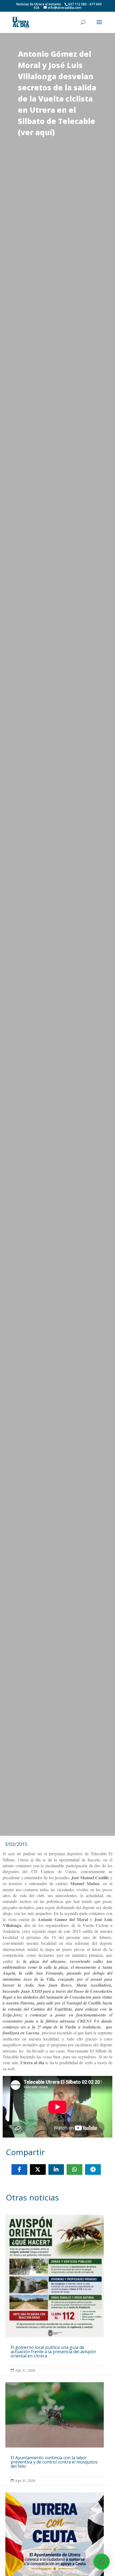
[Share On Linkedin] (56, 2170)
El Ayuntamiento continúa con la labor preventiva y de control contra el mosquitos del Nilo (55, 2434)
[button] (102, 2562)
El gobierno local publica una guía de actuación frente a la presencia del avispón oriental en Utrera (55, 2295)
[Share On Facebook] (19, 2170)
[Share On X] (38, 2170)
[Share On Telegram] (93, 2170)
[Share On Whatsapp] (74, 2170)
